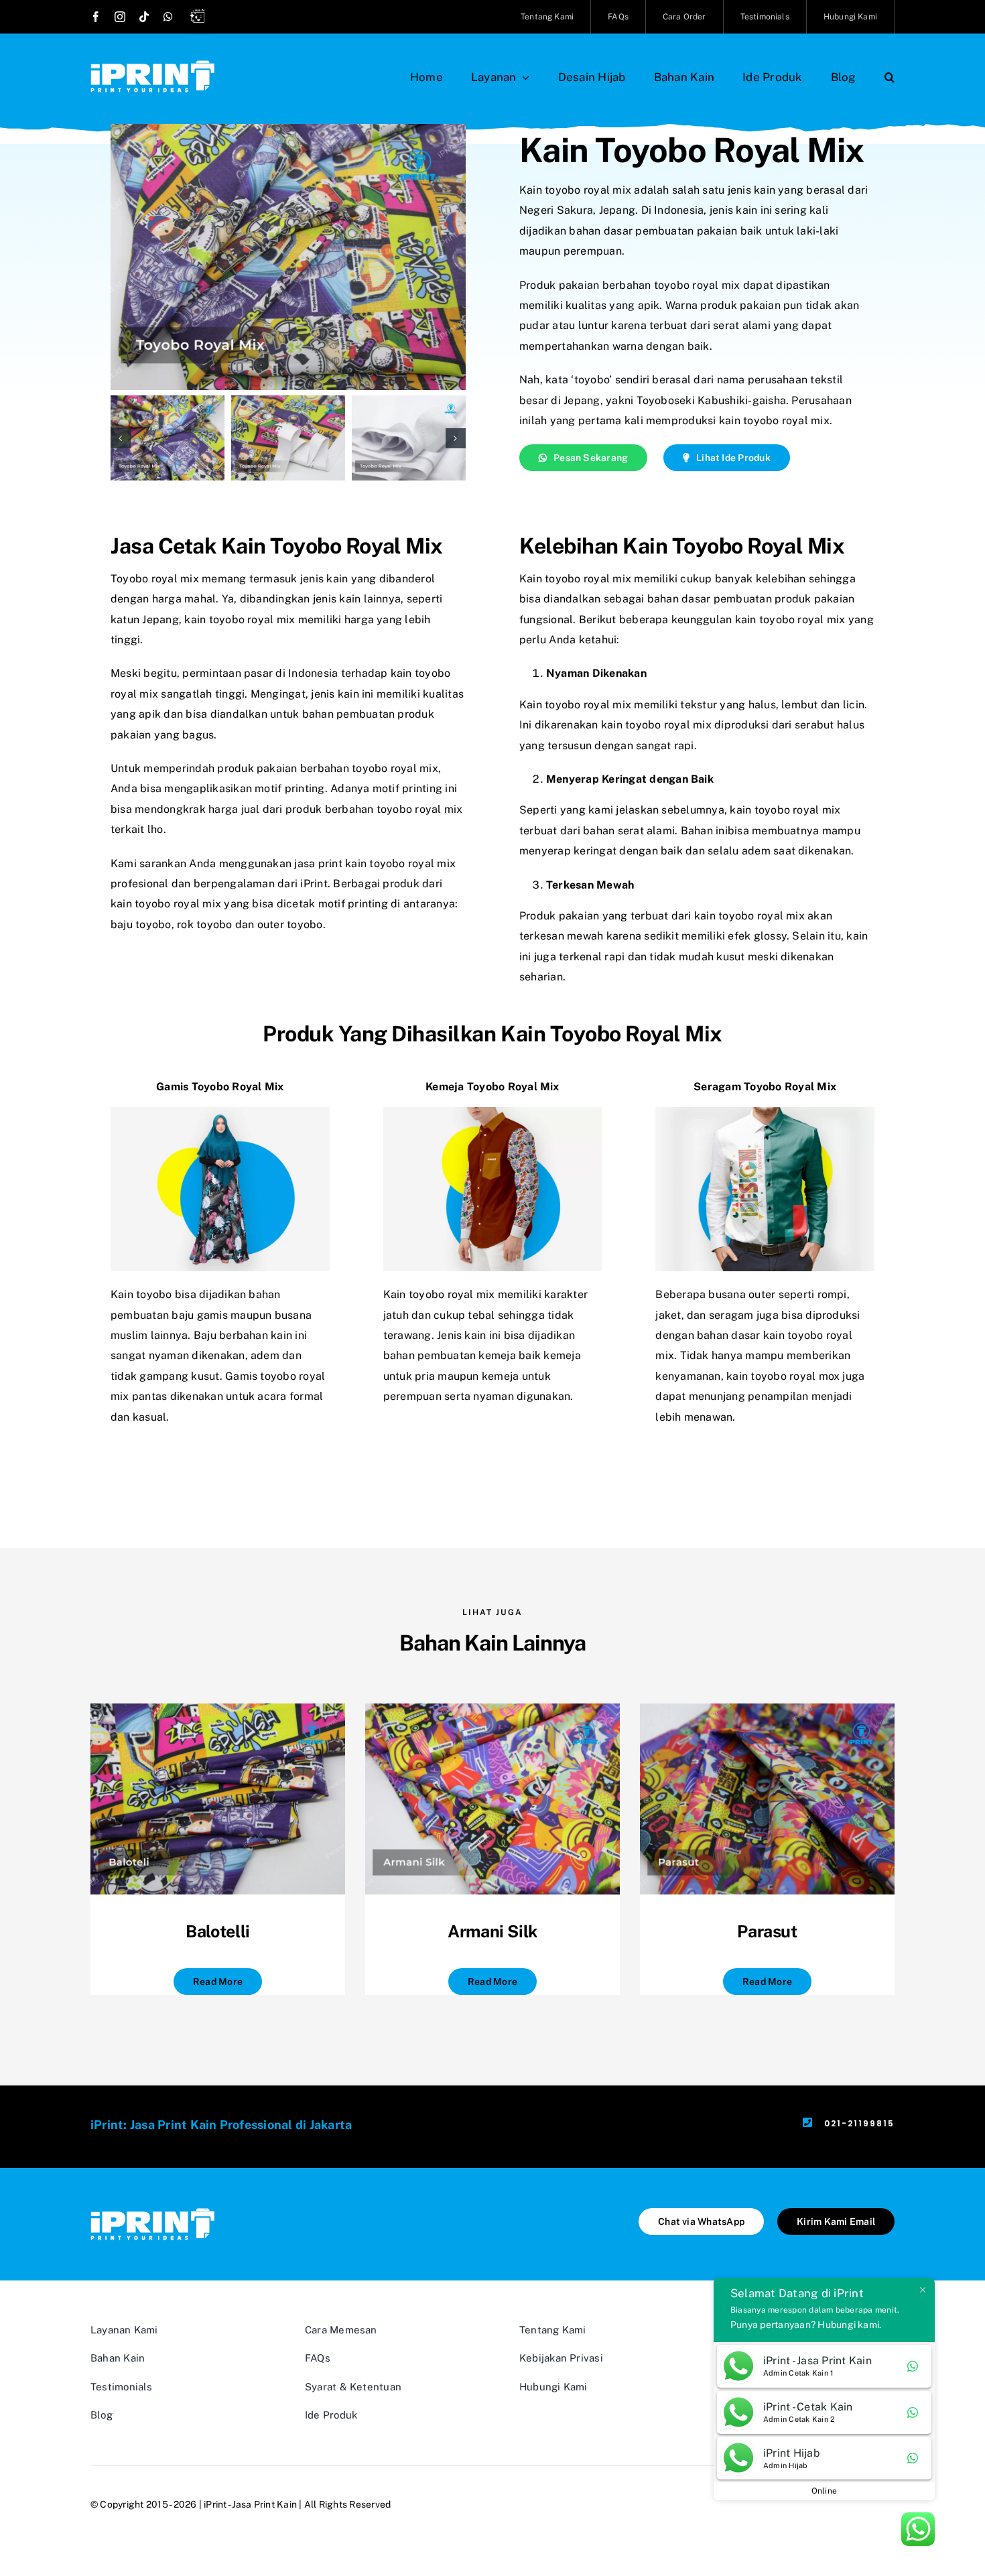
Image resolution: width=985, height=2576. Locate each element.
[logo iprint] (152, 65)
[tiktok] (144, 17)
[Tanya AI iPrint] (200, 18)
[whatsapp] (168, 17)
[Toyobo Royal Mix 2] (168, 438)
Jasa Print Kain (264, 2504)
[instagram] (120, 17)
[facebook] (96, 17)
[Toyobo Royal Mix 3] (288, 438)
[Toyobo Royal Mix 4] (409, 438)
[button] (890, 77)
